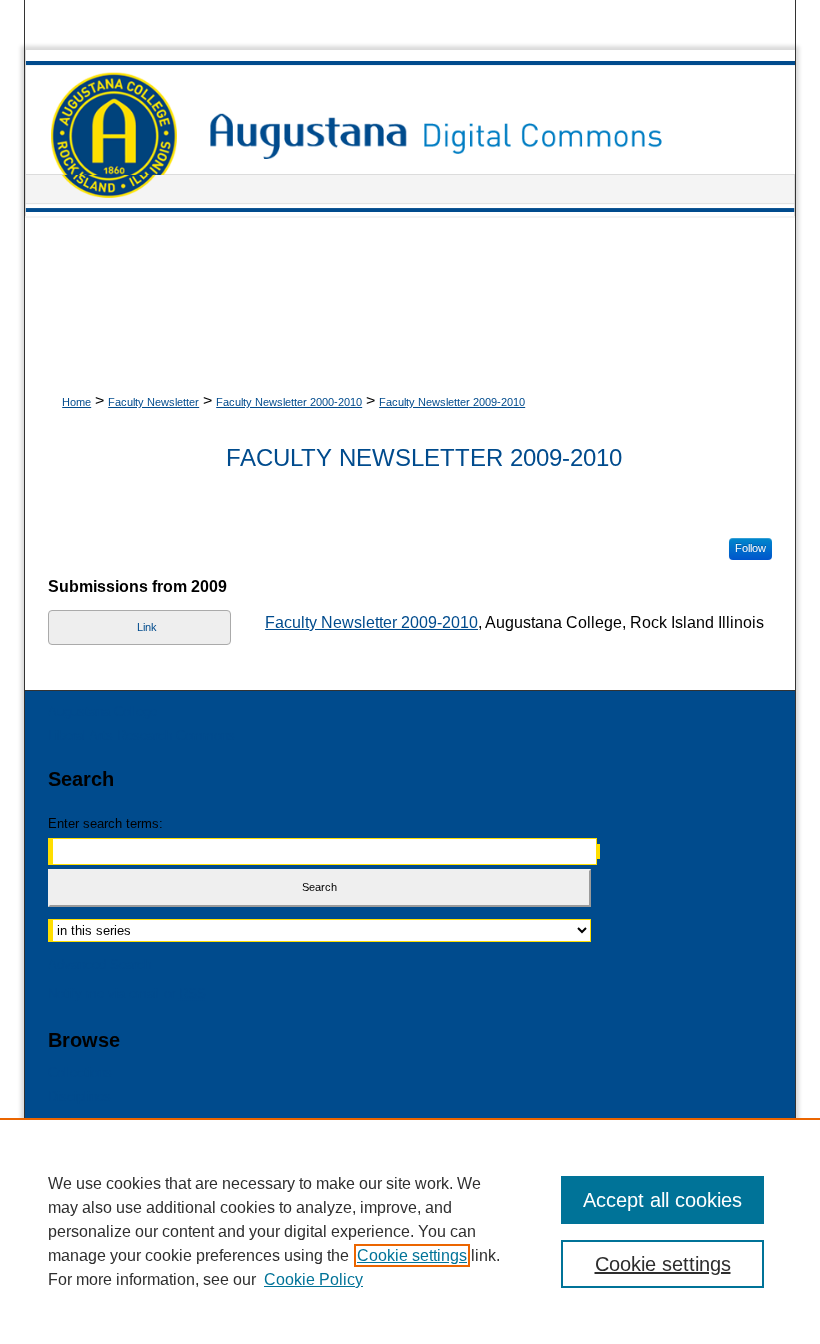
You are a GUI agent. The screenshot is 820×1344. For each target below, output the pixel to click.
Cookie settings (412, 1255)
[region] (410, 1231)
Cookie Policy (313, 1279)
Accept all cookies (662, 1200)
